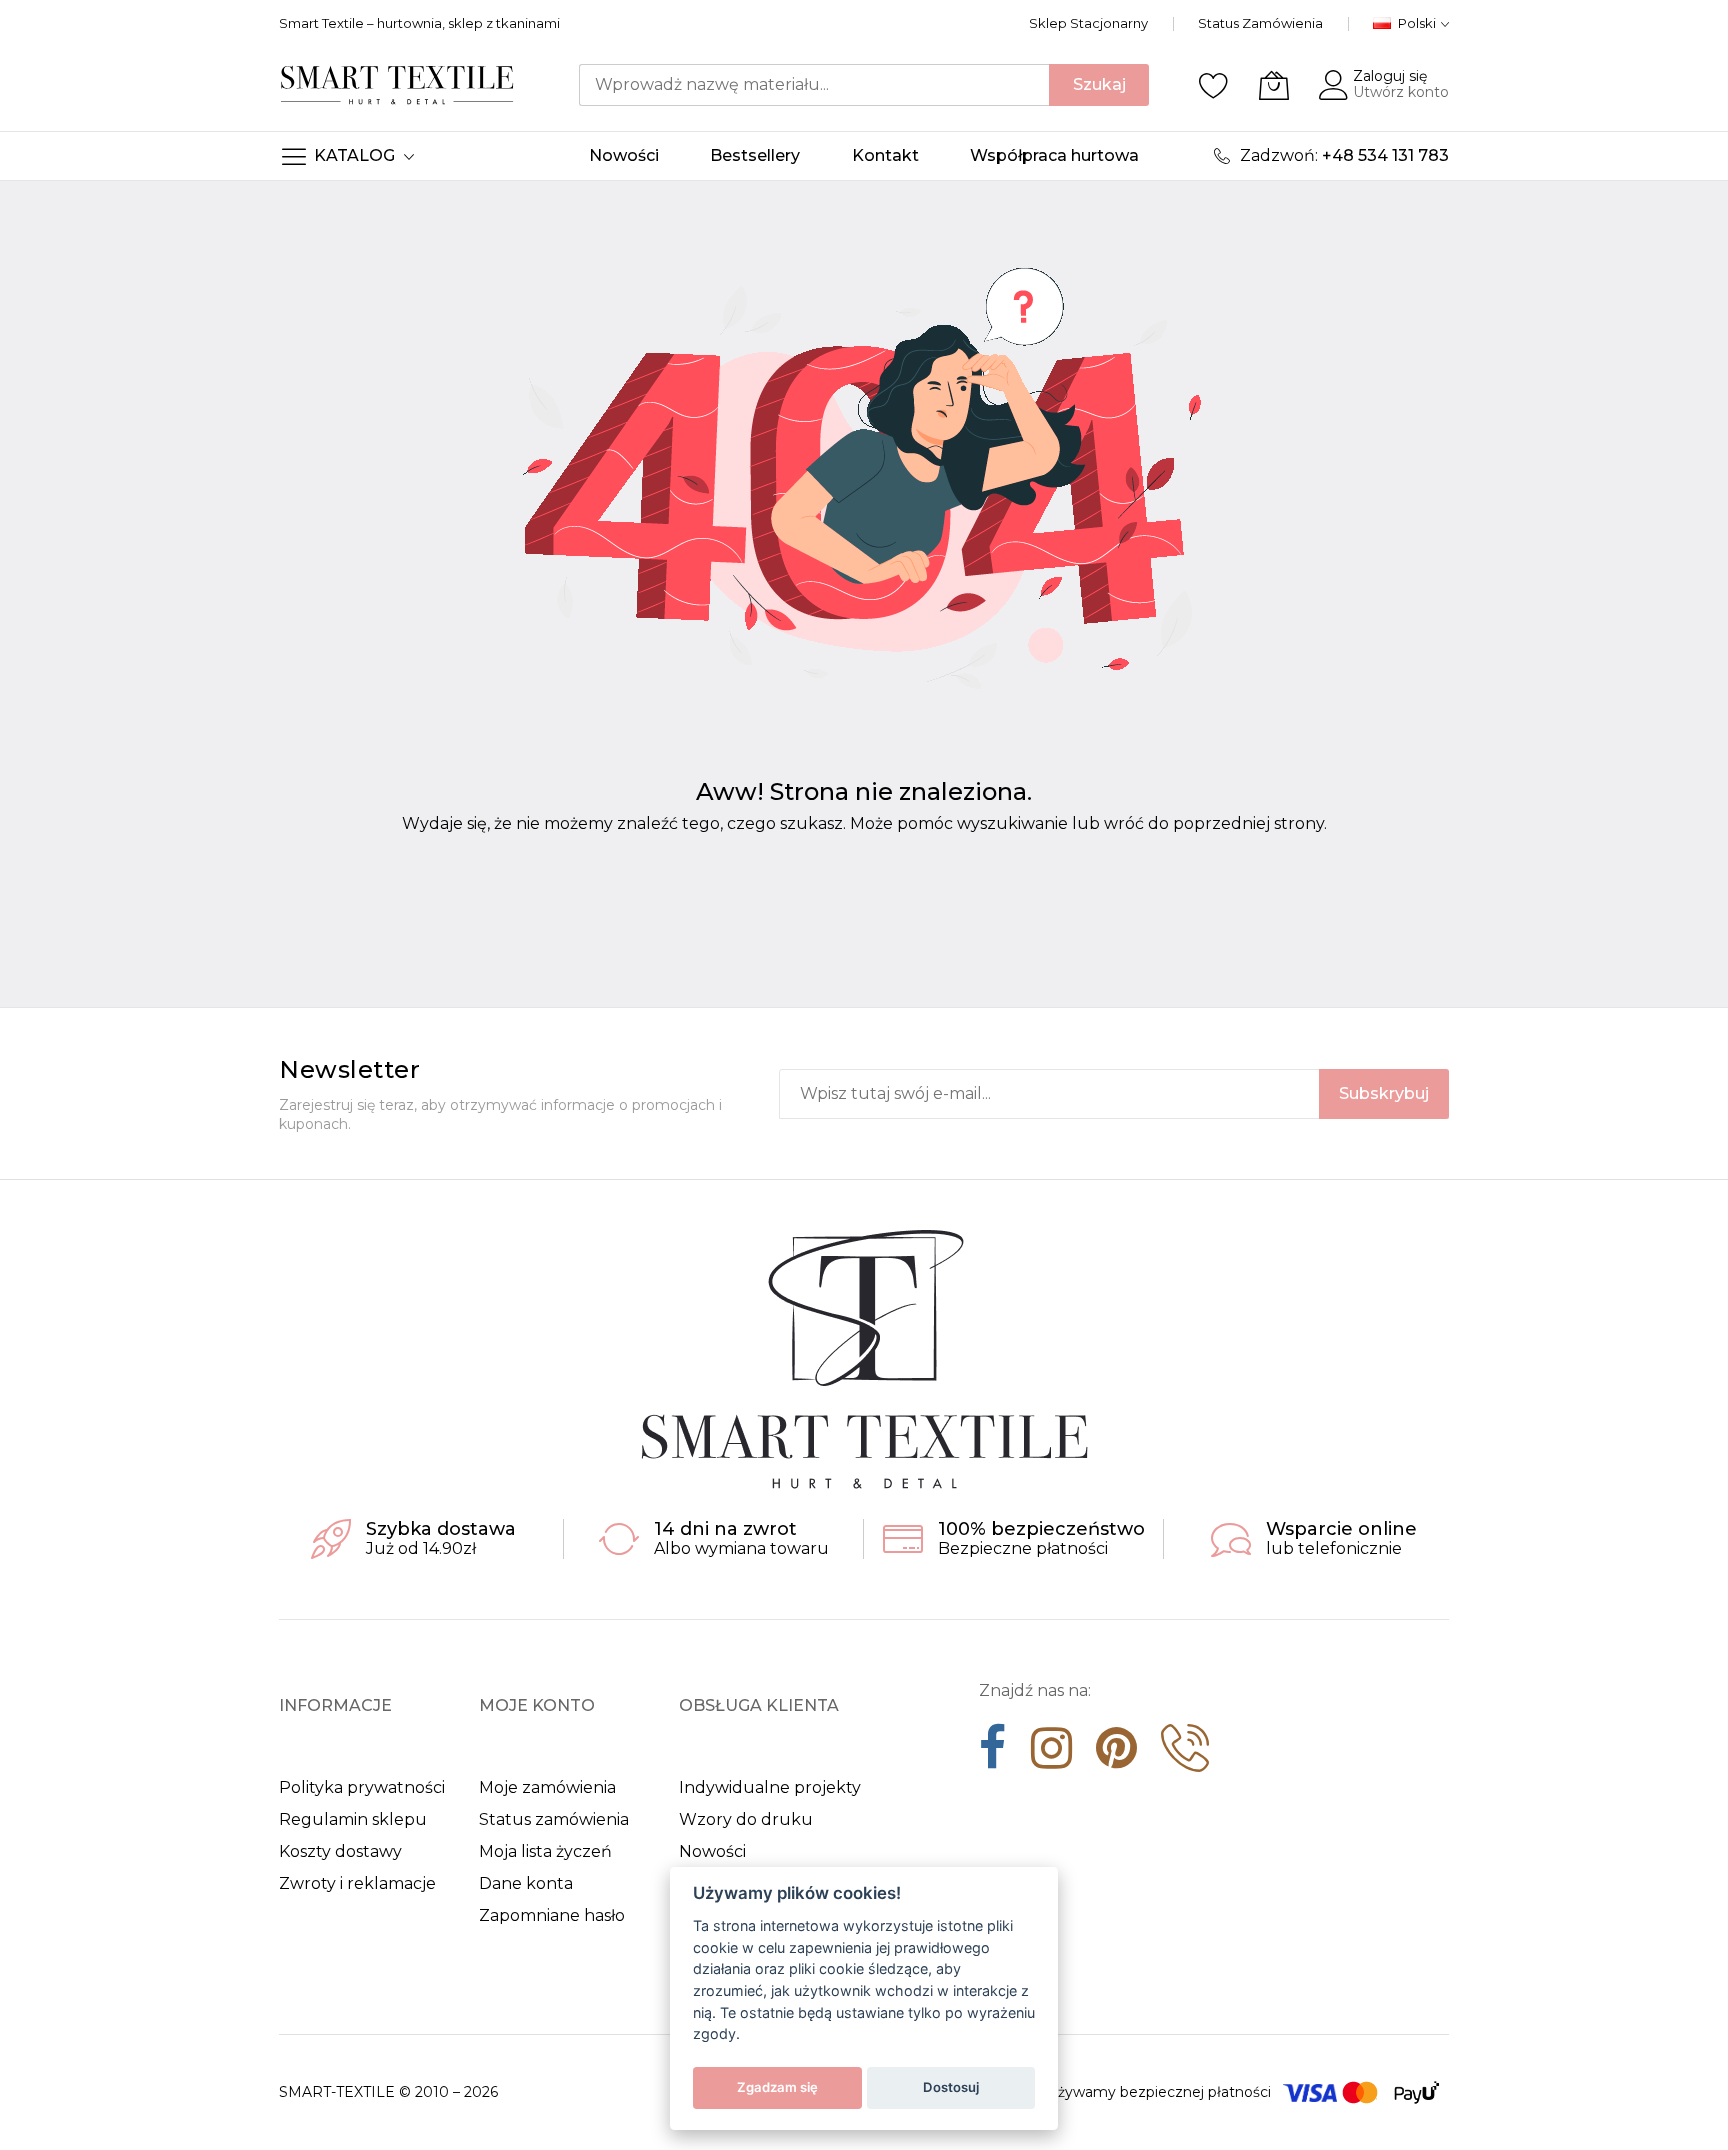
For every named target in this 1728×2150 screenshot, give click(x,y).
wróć (1124, 823)
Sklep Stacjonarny (1088, 23)
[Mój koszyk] (1274, 85)
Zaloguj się (1390, 76)
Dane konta (526, 1883)
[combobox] (814, 85)
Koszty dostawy (340, 1851)
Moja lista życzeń (545, 1851)
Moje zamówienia (547, 1787)
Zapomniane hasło (552, 1915)
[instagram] (1051, 1755)
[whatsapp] (1185, 1755)
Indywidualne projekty (770, 1787)
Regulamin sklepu (353, 1819)
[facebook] (993, 1755)
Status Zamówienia (1260, 23)
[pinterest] (1116, 1755)
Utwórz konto (1401, 92)
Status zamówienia (554, 1819)
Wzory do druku (746, 1819)
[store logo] (397, 84)
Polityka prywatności (362, 1787)
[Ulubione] (1214, 85)
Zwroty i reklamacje (357, 1883)
